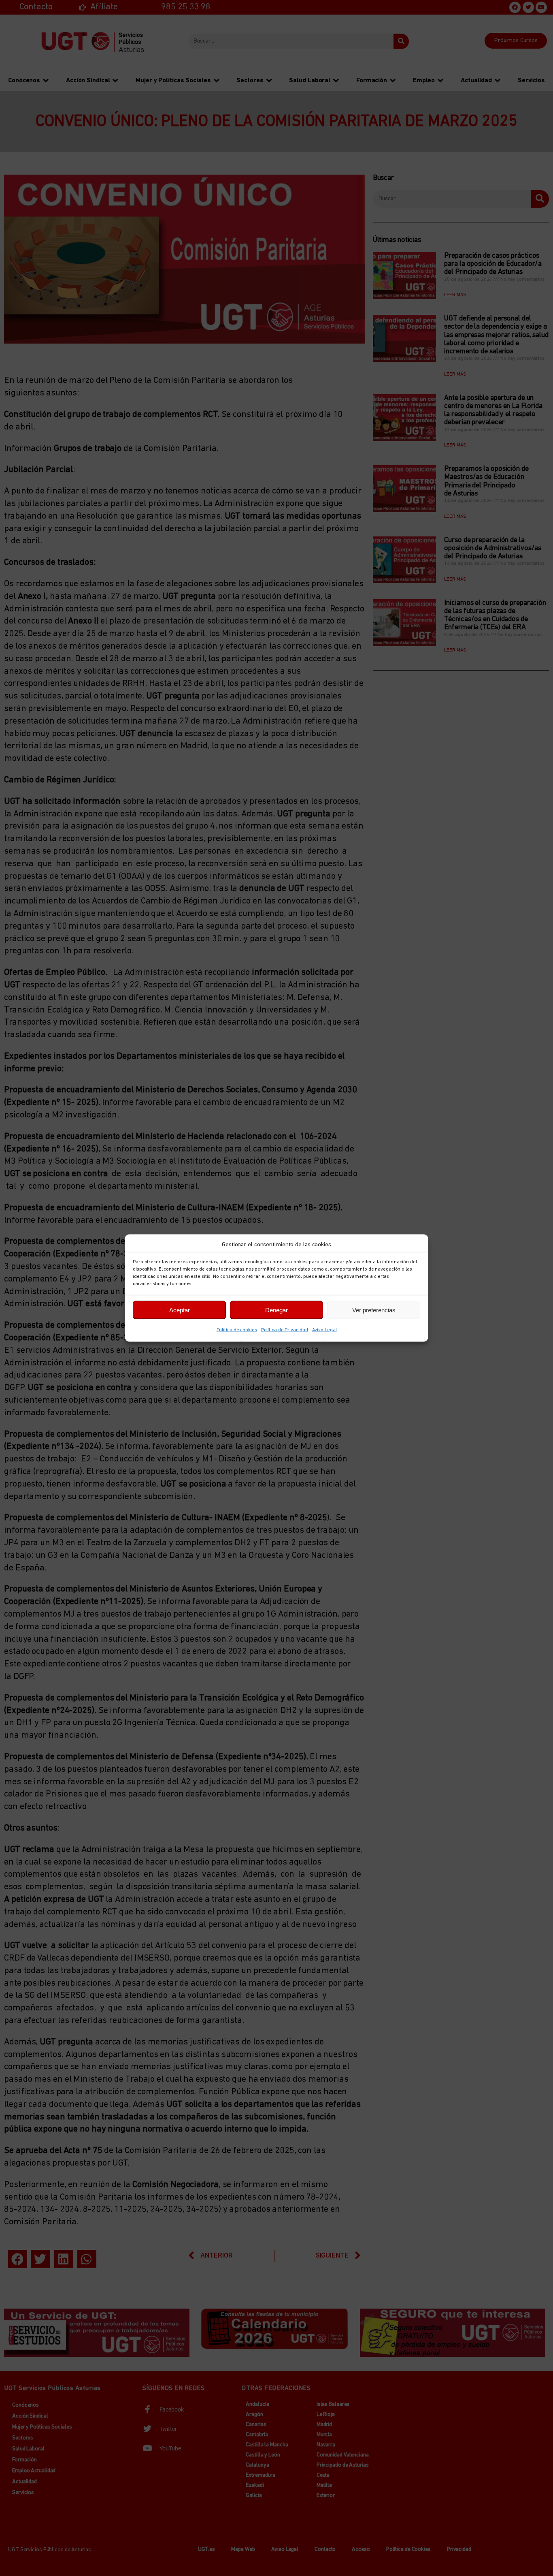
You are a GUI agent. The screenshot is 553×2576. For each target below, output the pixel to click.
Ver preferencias (374, 1310)
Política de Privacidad (285, 1330)
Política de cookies (237, 1330)
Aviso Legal (324, 1330)
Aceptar (180, 1310)
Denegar (276, 1310)
